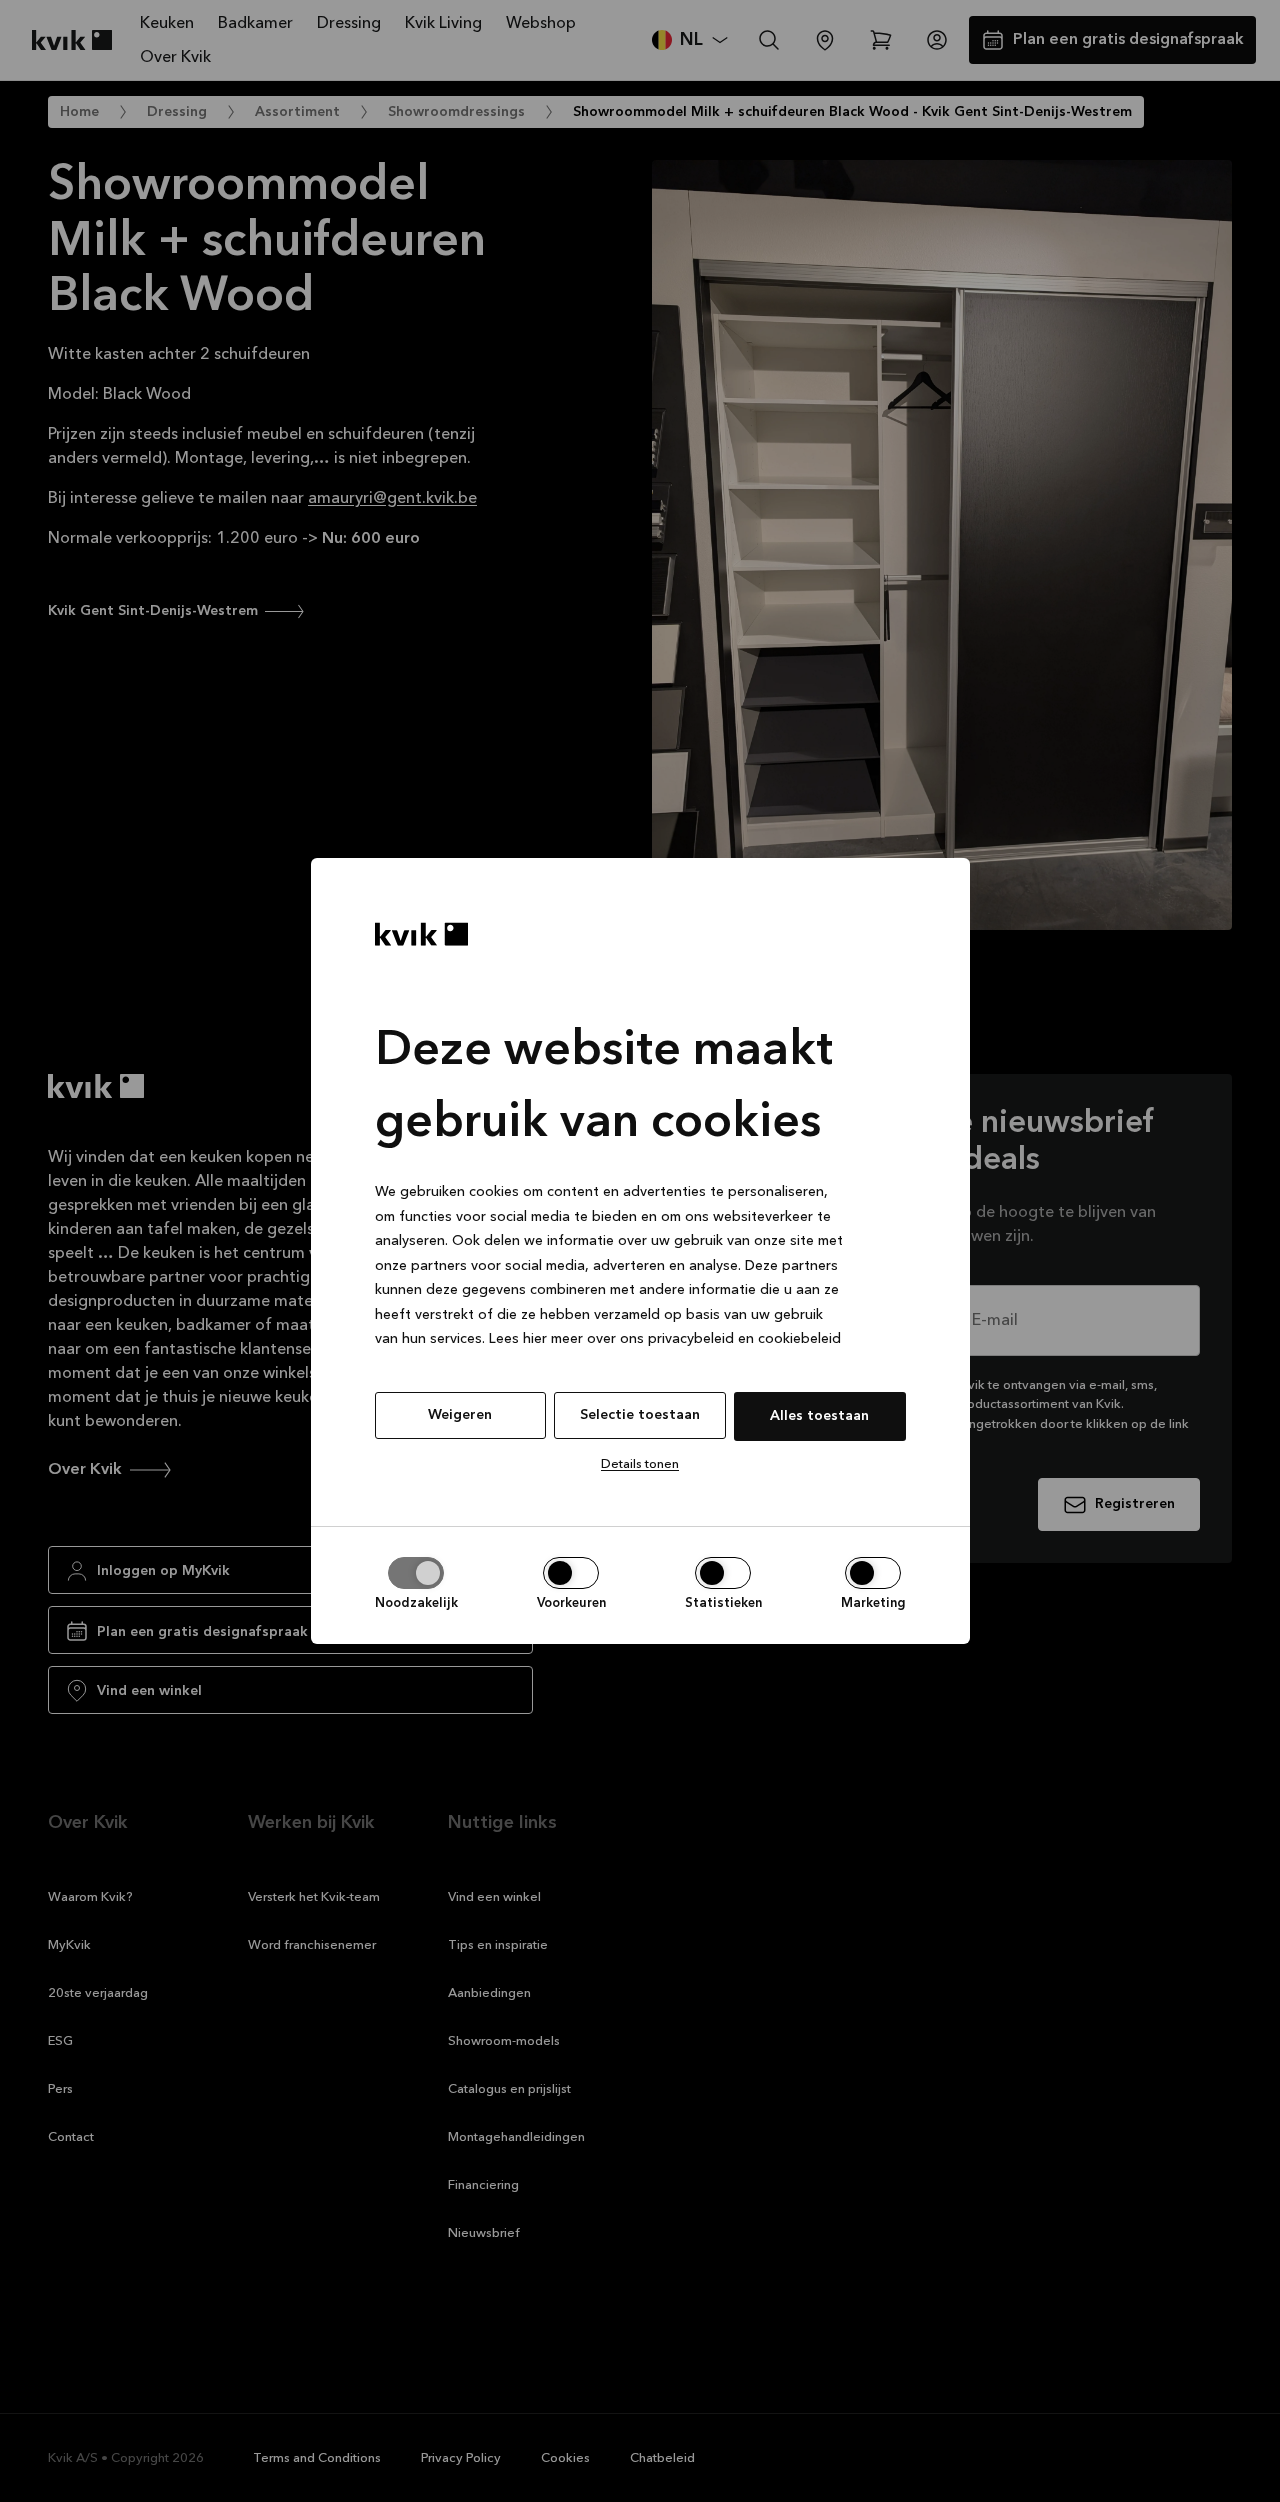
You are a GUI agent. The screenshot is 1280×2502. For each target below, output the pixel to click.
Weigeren (460, 1415)
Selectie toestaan (640, 1415)
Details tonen (640, 1464)
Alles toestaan (819, 1416)
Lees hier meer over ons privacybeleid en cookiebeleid (665, 1340)
